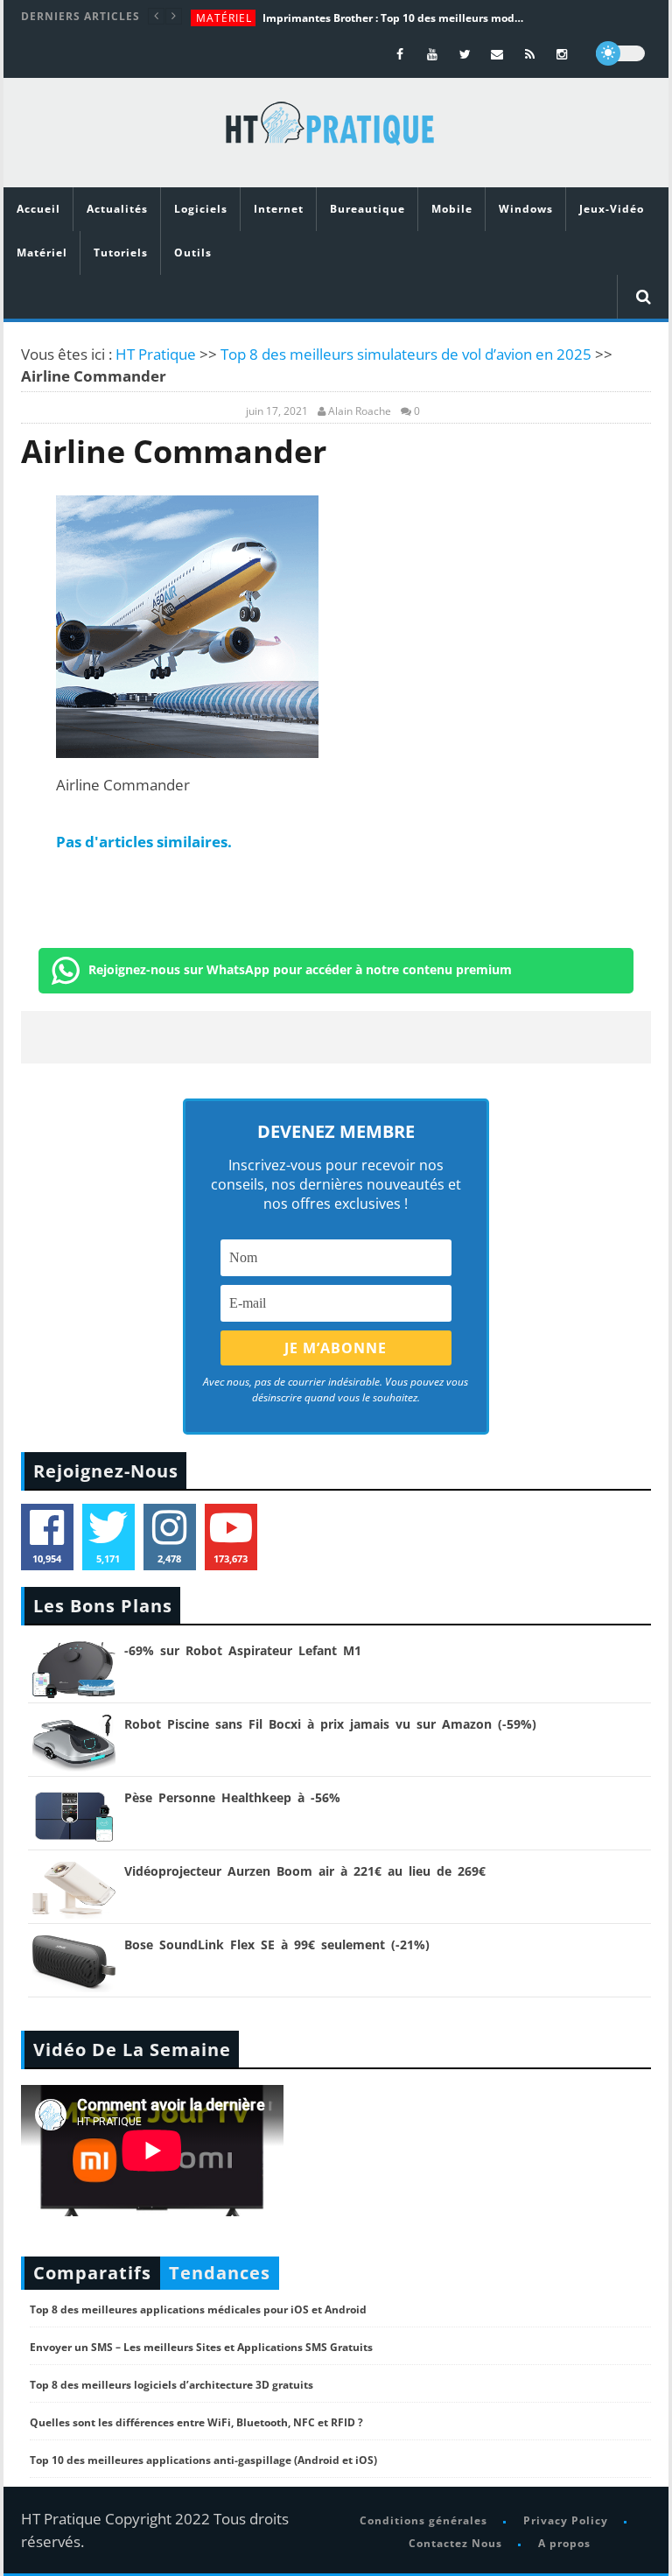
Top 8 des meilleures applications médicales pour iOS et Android (198, 2309)
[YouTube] (433, 54)
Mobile (452, 209)
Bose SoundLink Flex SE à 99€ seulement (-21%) (277, 1944)
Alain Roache (360, 411)
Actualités (117, 209)
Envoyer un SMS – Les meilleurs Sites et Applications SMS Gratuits (201, 2347)
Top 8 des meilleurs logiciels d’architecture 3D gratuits (171, 2385)
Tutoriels (121, 253)
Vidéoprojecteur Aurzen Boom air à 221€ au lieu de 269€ (305, 1871)
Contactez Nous (455, 2543)
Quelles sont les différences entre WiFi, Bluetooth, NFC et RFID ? (196, 2422)
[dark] (620, 53)
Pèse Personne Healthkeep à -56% (232, 1797)
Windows (526, 209)
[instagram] (562, 54)
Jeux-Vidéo (612, 209)
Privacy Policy (566, 2520)
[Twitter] (465, 54)
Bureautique (367, 209)
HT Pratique (156, 354)
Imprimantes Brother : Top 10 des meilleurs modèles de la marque (394, 18)
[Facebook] (400, 54)
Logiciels (201, 209)
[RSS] (530, 54)
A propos (564, 2543)
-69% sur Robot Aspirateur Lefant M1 (243, 1650)
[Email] (497, 54)
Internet (279, 209)
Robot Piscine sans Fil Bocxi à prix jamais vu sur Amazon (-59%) (330, 1724)
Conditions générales (423, 2520)
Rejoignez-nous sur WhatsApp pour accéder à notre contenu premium (300, 969)
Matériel (224, 18)
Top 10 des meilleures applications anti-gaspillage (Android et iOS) (203, 2460)
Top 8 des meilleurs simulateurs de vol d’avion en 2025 (406, 354)
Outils (193, 253)
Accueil (38, 209)
